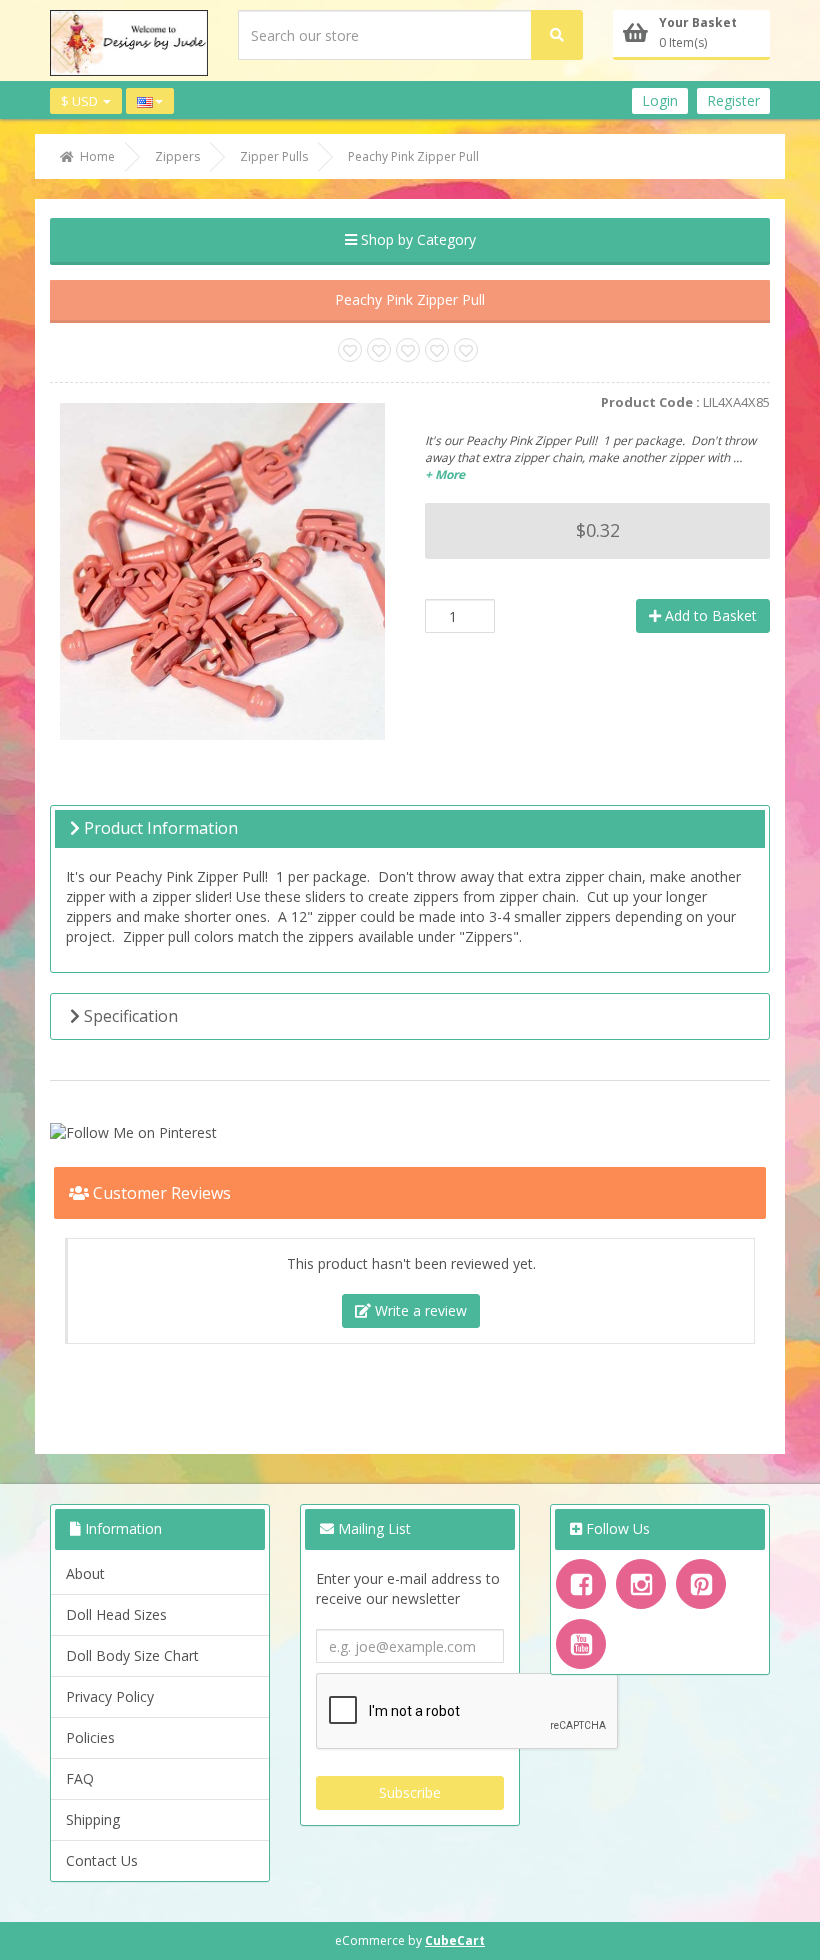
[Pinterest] (701, 1584)
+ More (445, 474)
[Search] (557, 35)
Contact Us (102, 1860)
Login (660, 100)
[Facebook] (581, 1584)
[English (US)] (150, 101)
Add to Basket (709, 615)
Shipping (93, 1819)
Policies (90, 1737)
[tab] (410, 829)
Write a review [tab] (419, 1310)
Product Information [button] (159, 828)
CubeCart (455, 1940)
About (85, 1573)
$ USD (81, 101)
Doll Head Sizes (116, 1614)
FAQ (80, 1778)
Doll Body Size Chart (132, 1655)
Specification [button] (129, 1016)
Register (733, 100)
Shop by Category (416, 239)
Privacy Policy (110, 1696)
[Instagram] (641, 1584)
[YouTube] (581, 1644)
